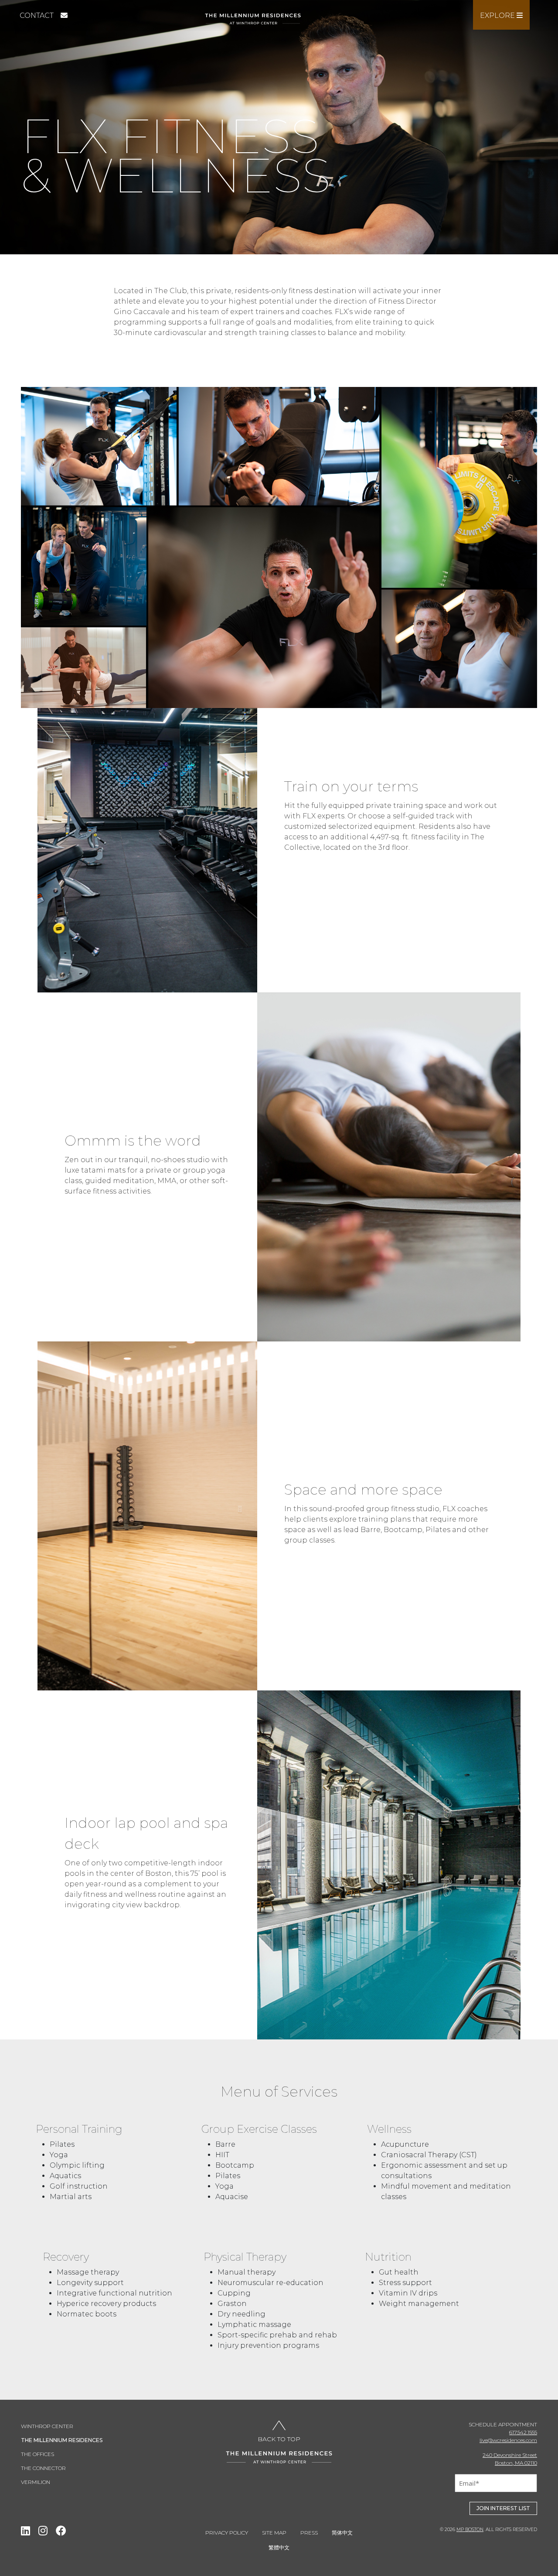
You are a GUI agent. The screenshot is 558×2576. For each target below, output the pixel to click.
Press (309, 2533)
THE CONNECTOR (43, 2468)
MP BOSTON (470, 2530)
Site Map (274, 2533)
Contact (37, 15)
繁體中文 (279, 2547)
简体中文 (342, 2533)
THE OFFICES (37, 2454)
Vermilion (36, 2482)
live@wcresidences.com (508, 2440)
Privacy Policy (227, 2533)
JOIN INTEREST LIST (503, 2508)
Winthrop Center (47, 2426)
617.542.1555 (523, 2432)
